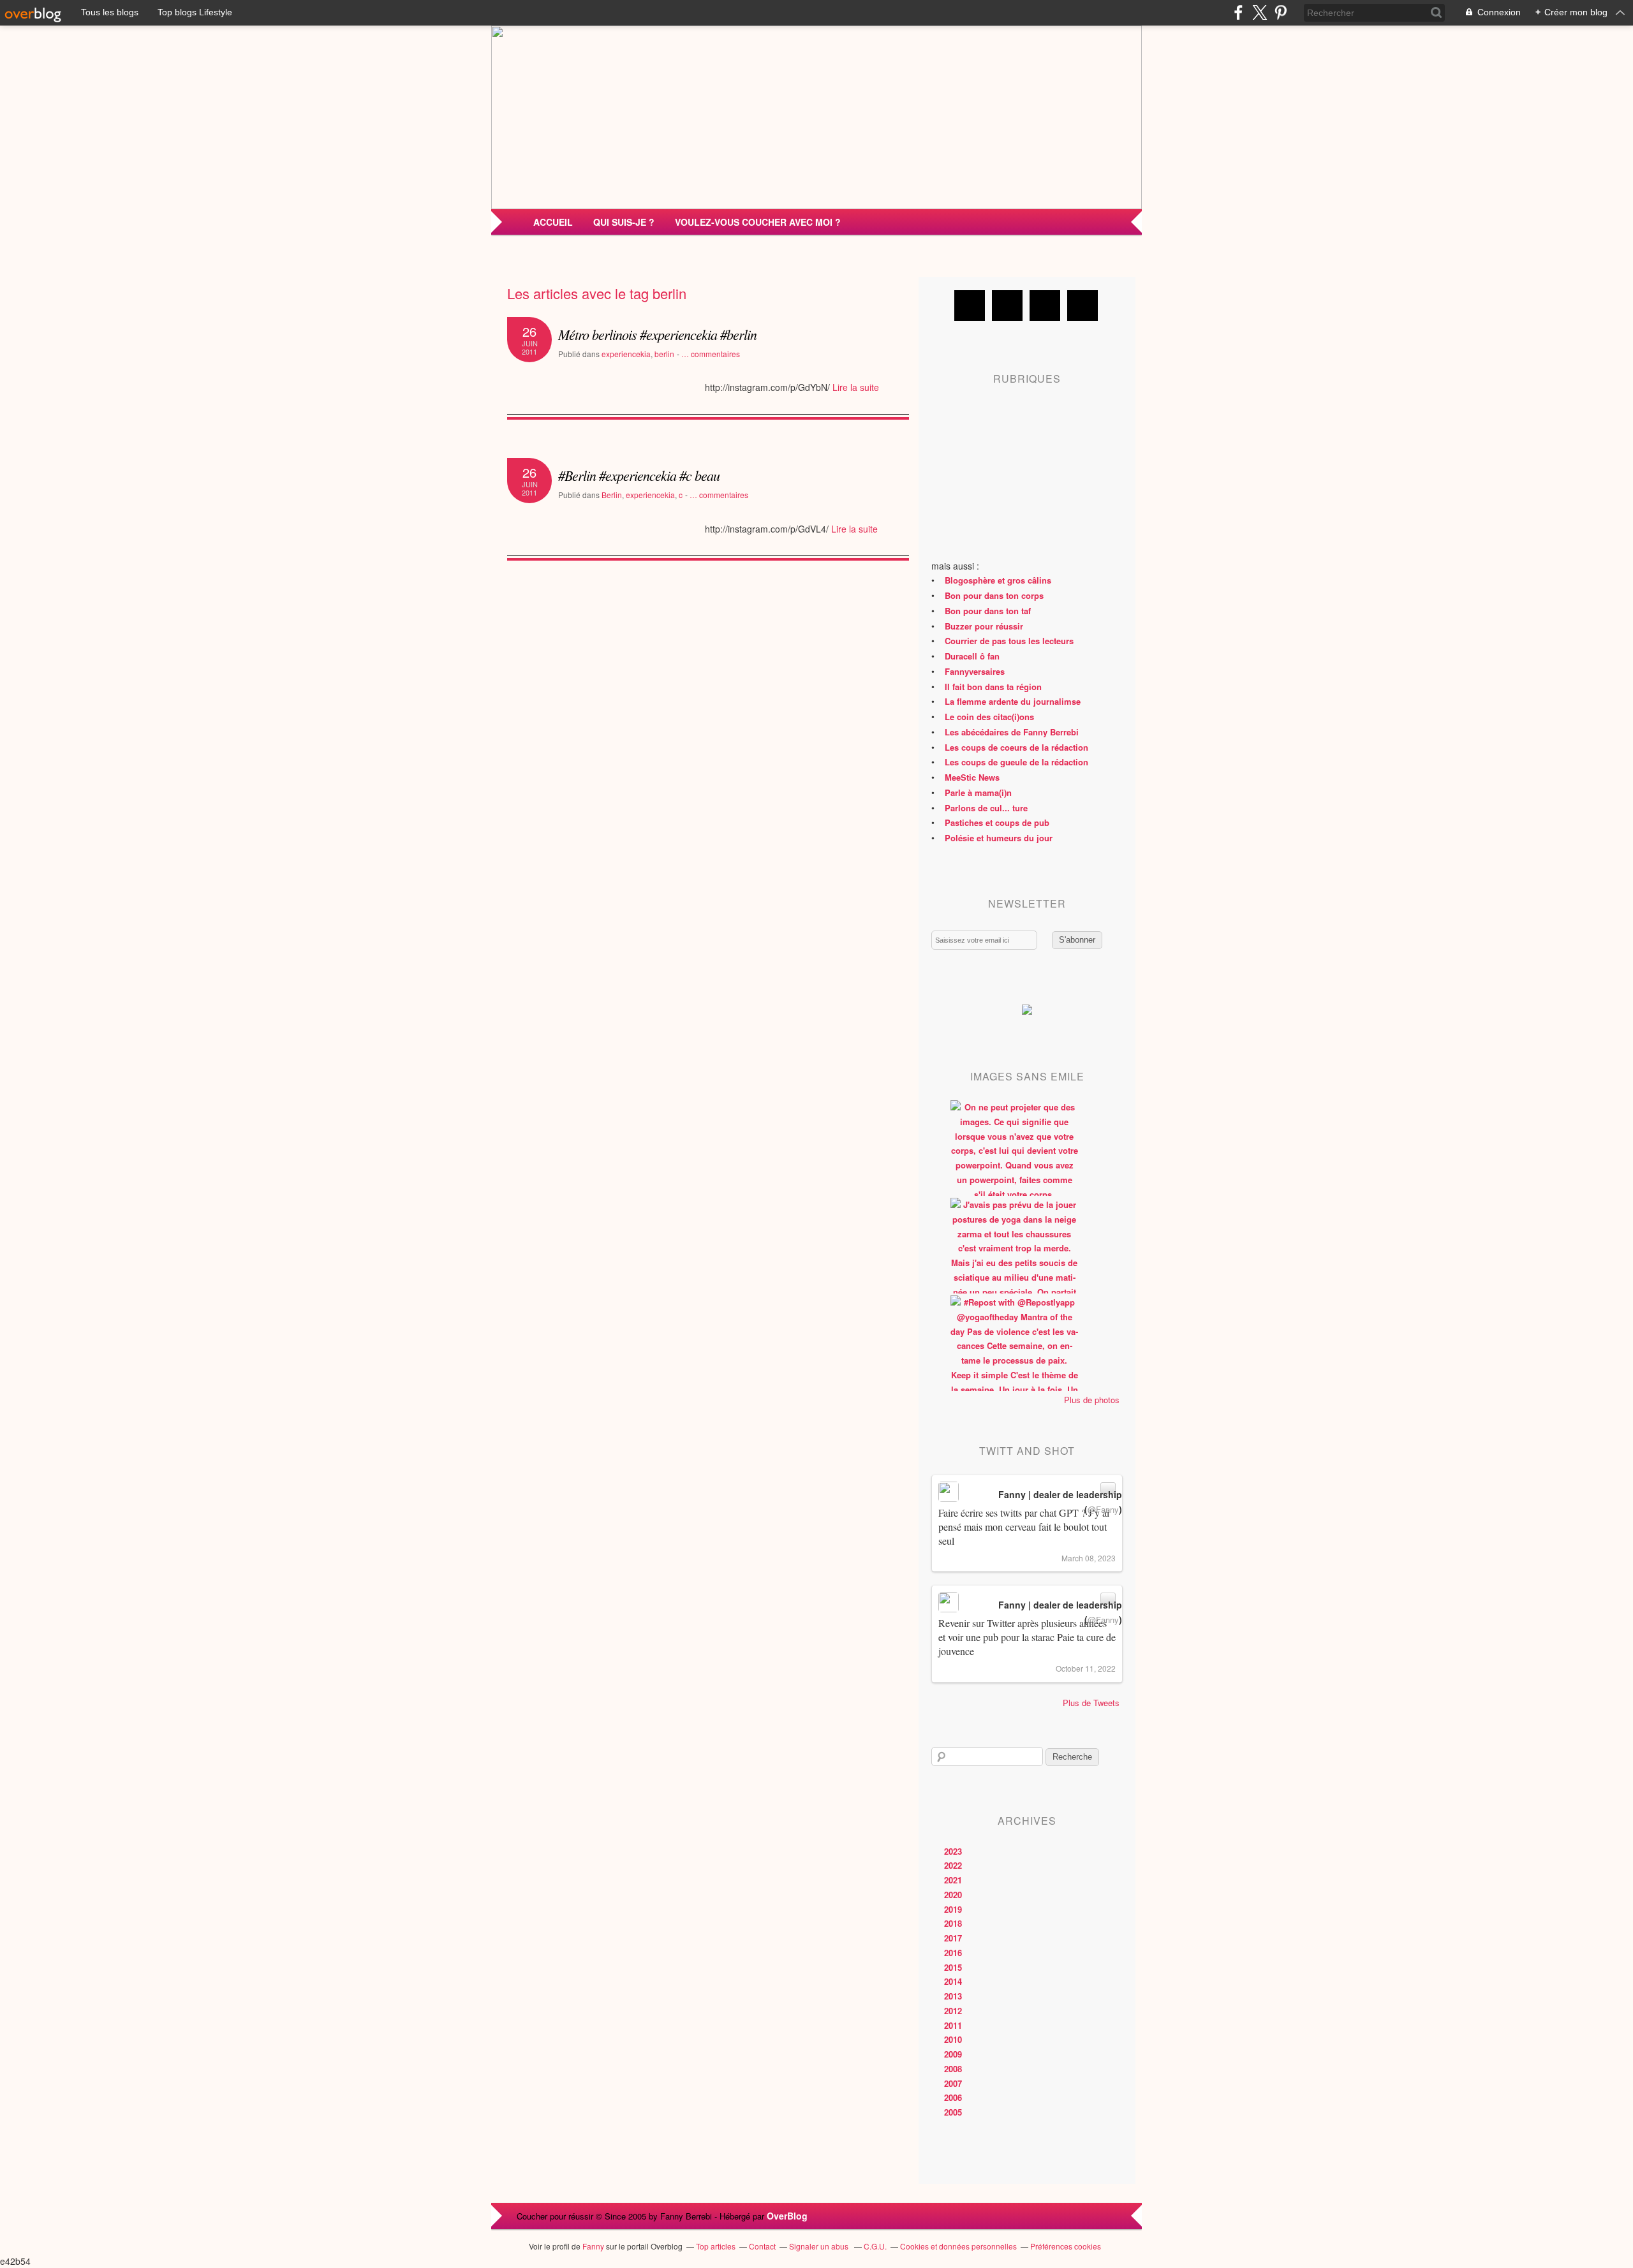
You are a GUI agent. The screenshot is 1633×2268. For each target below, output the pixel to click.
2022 (953, 1865)
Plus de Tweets (1091, 1703)
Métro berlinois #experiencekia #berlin (657, 334)
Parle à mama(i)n (978, 792)
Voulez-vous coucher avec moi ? (758, 222)
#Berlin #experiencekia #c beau (639, 475)
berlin (664, 354)
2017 (953, 1938)
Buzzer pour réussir (984, 626)
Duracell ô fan (972, 656)
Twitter (1007, 306)
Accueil (553, 222)
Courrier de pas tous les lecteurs (1009, 641)
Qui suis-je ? (624, 222)
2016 (953, 1953)
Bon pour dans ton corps (994, 595)
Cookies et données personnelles (958, 2246)
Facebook (970, 306)
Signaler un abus (820, 2246)
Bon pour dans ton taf (988, 611)
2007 (953, 2083)
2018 (953, 1923)
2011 (953, 2025)
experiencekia (626, 354)
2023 (953, 1851)
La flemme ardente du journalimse (1013, 701)
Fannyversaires (975, 671)
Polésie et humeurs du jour (999, 838)
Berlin (612, 495)
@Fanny (1103, 1509)
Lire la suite (856, 387)
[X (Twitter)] (1260, 12)
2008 (953, 2069)
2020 (953, 1895)
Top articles (716, 2246)
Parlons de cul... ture (986, 808)
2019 (953, 1909)
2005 (953, 2112)
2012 (953, 2011)
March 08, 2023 (1089, 1558)
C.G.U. (875, 2246)
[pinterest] (1281, 12)
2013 (953, 1996)
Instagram (1045, 306)
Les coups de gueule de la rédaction (1016, 762)
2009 (953, 2054)
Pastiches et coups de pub (997, 822)
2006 (953, 2097)
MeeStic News (972, 777)
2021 (953, 1880)
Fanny (593, 2246)
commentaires (711, 354)
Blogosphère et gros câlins (998, 580)
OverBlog (787, 2216)
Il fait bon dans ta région (993, 687)
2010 (953, 2039)
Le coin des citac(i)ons (989, 717)
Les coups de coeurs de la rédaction (1016, 747)
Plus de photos (1092, 1400)
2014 (953, 1981)
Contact (762, 2246)
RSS (1083, 306)
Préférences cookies (1066, 2246)
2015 (953, 1967)
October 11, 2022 (1086, 1668)
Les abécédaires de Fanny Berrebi (1012, 732)
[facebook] (1238, 12)
